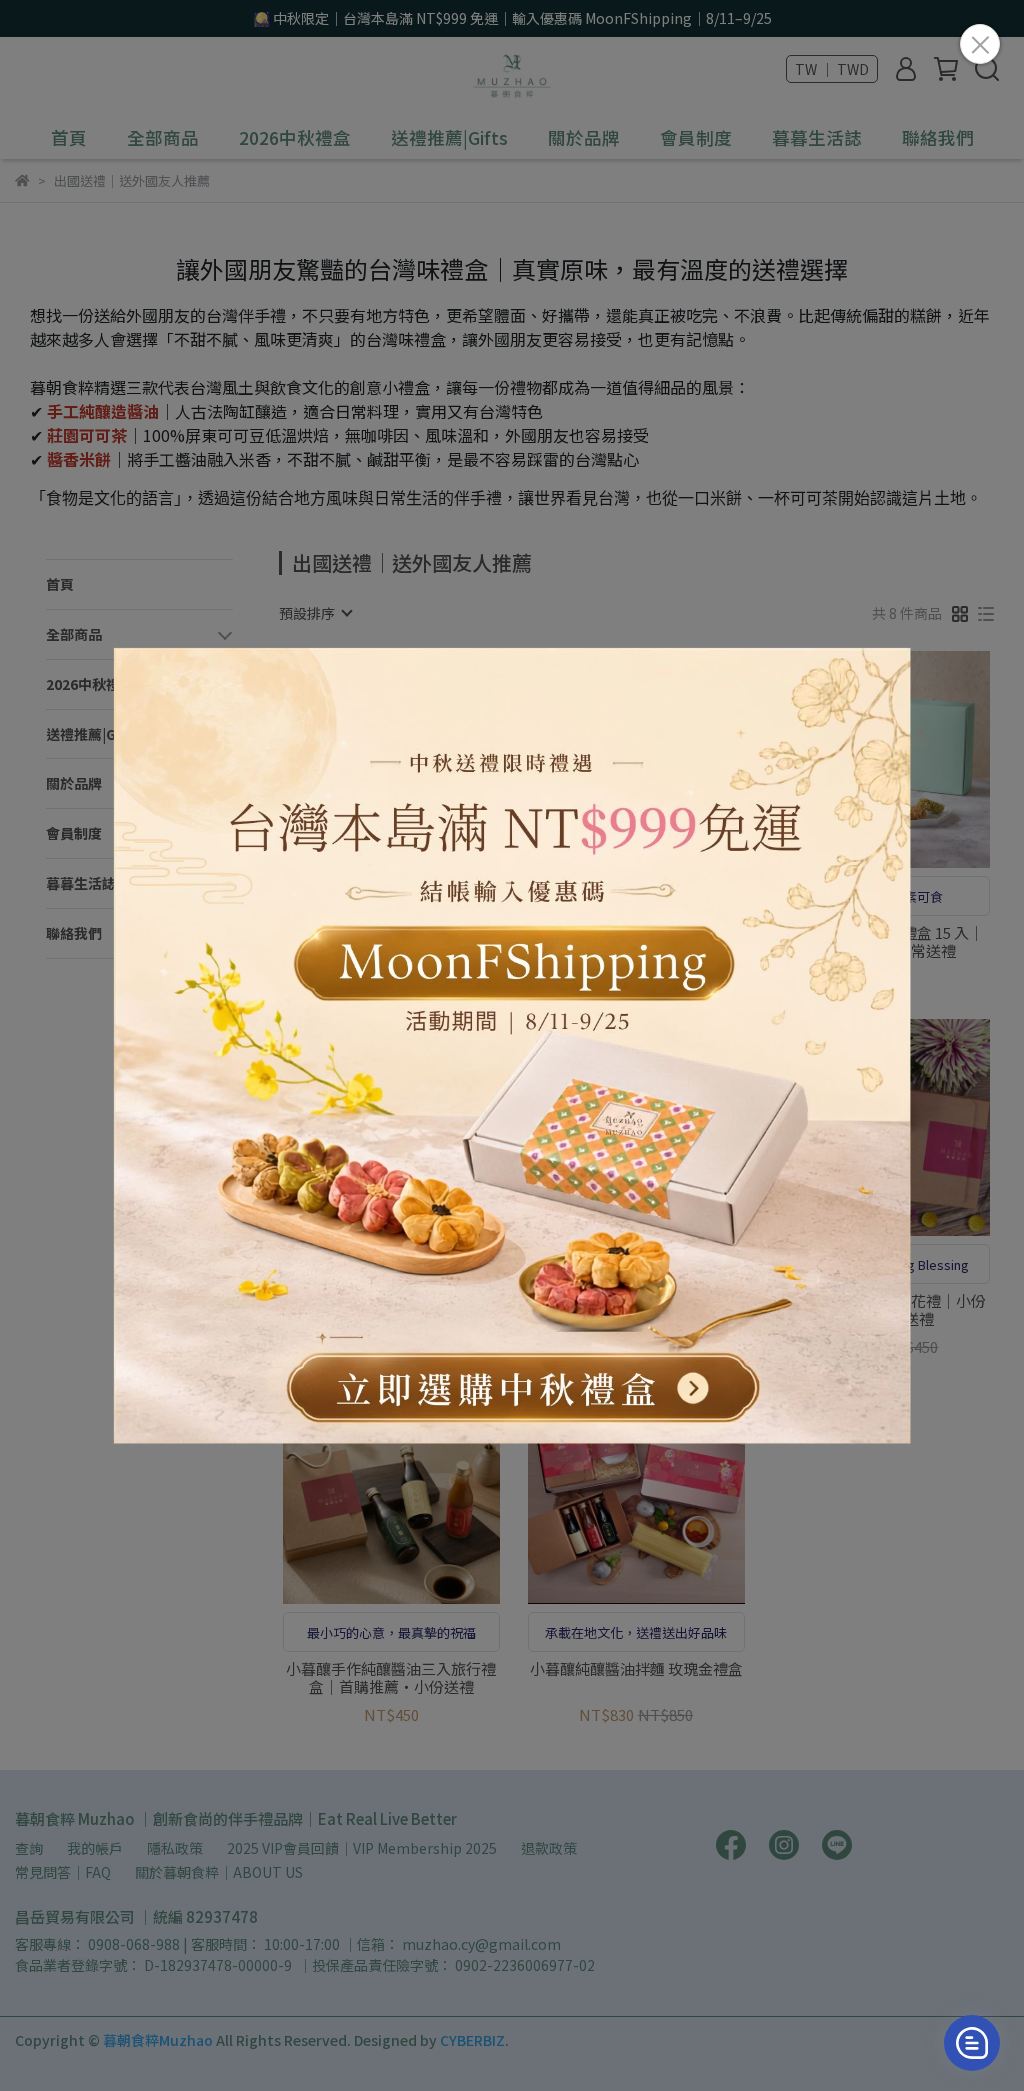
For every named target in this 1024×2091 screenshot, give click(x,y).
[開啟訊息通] (972, 2043)
